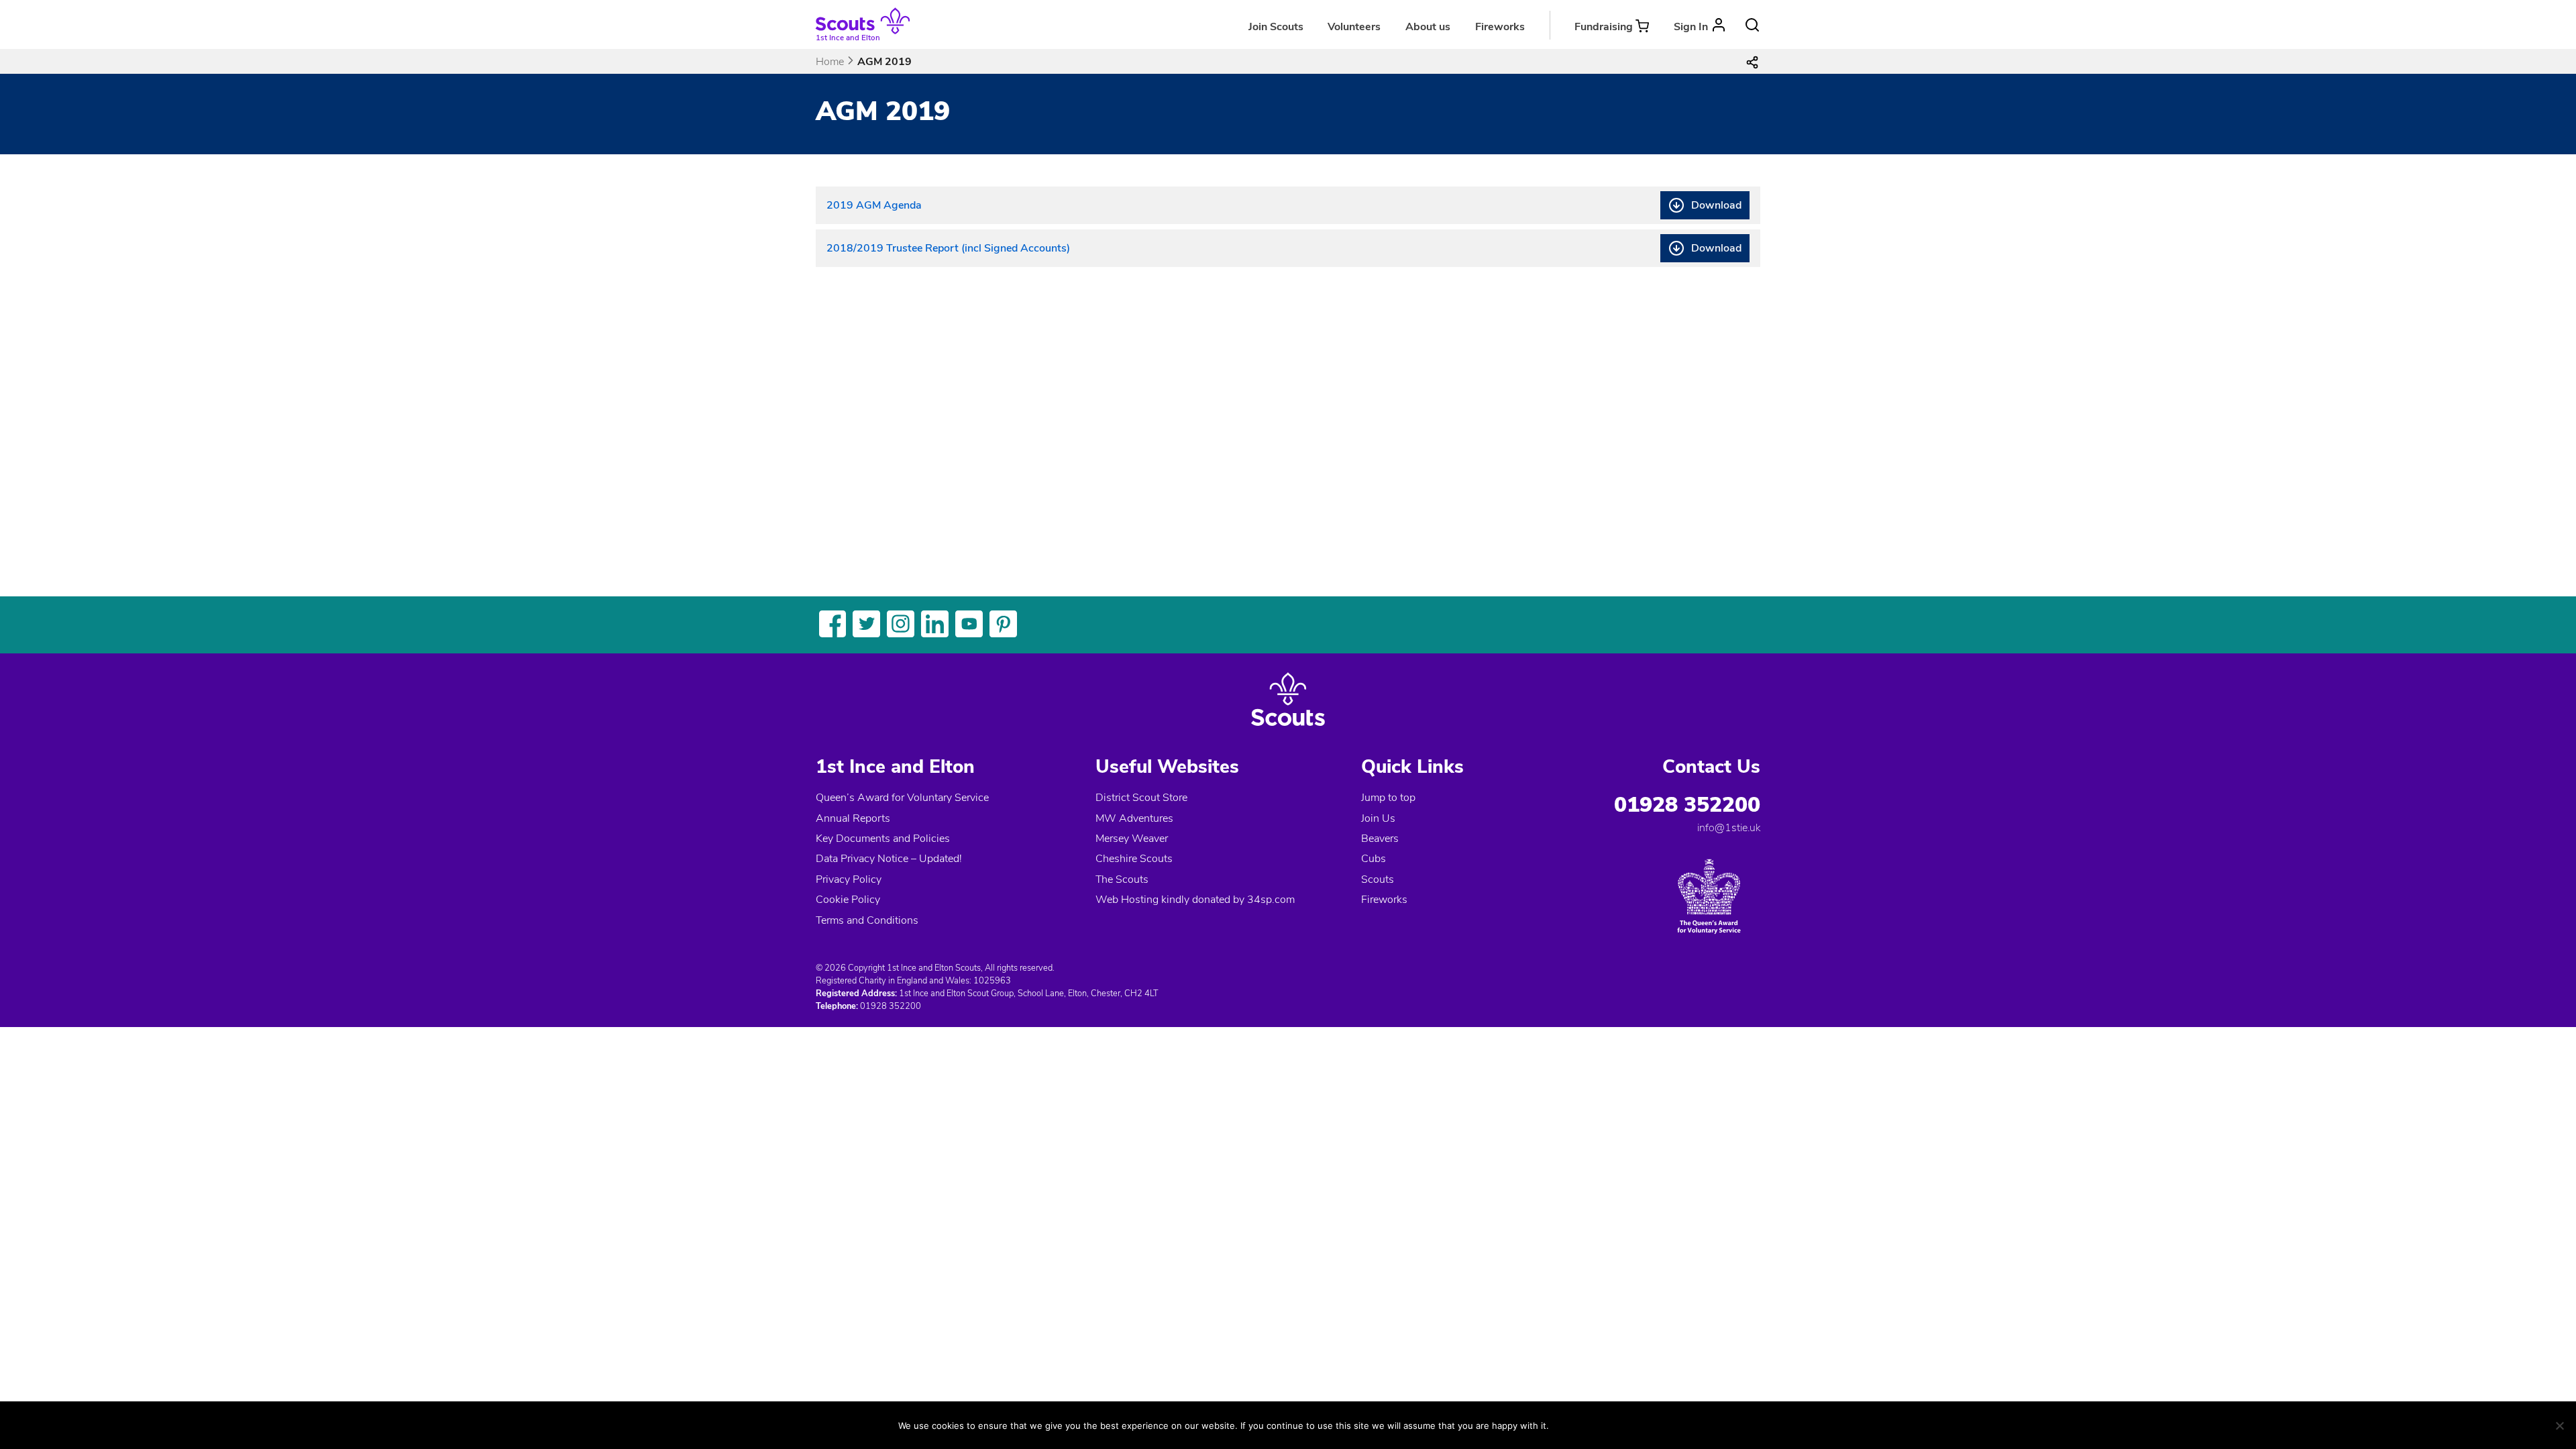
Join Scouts (1276, 27)
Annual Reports (853, 818)
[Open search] (1752, 25)
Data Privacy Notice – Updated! (889, 859)
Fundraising (1604, 27)
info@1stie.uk (1729, 828)
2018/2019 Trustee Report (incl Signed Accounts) (948, 248)
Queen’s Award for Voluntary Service (902, 798)
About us (1428, 27)
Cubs (1374, 859)
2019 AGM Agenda (874, 205)
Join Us (1378, 818)
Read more (1637, 1425)
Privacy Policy (849, 879)
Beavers (1380, 839)
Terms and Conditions (867, 920)
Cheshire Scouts (1134, 859)
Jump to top (1388, 798)
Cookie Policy (848, 900)
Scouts (1378, 879)
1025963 (992, 981)
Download (1716, 205)
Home (830, 62)
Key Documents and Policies (883, 839)
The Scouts (1122, 879)
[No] (2559, 1426)
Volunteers (1354, 27)
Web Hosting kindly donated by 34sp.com (1195, 900)
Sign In (1691, 27)
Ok (1573, 1425)
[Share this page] (1752, 62)
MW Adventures (1134, 818)
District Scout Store (1141, 798)
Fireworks (1500, 27)
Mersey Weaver (1132, 839)
